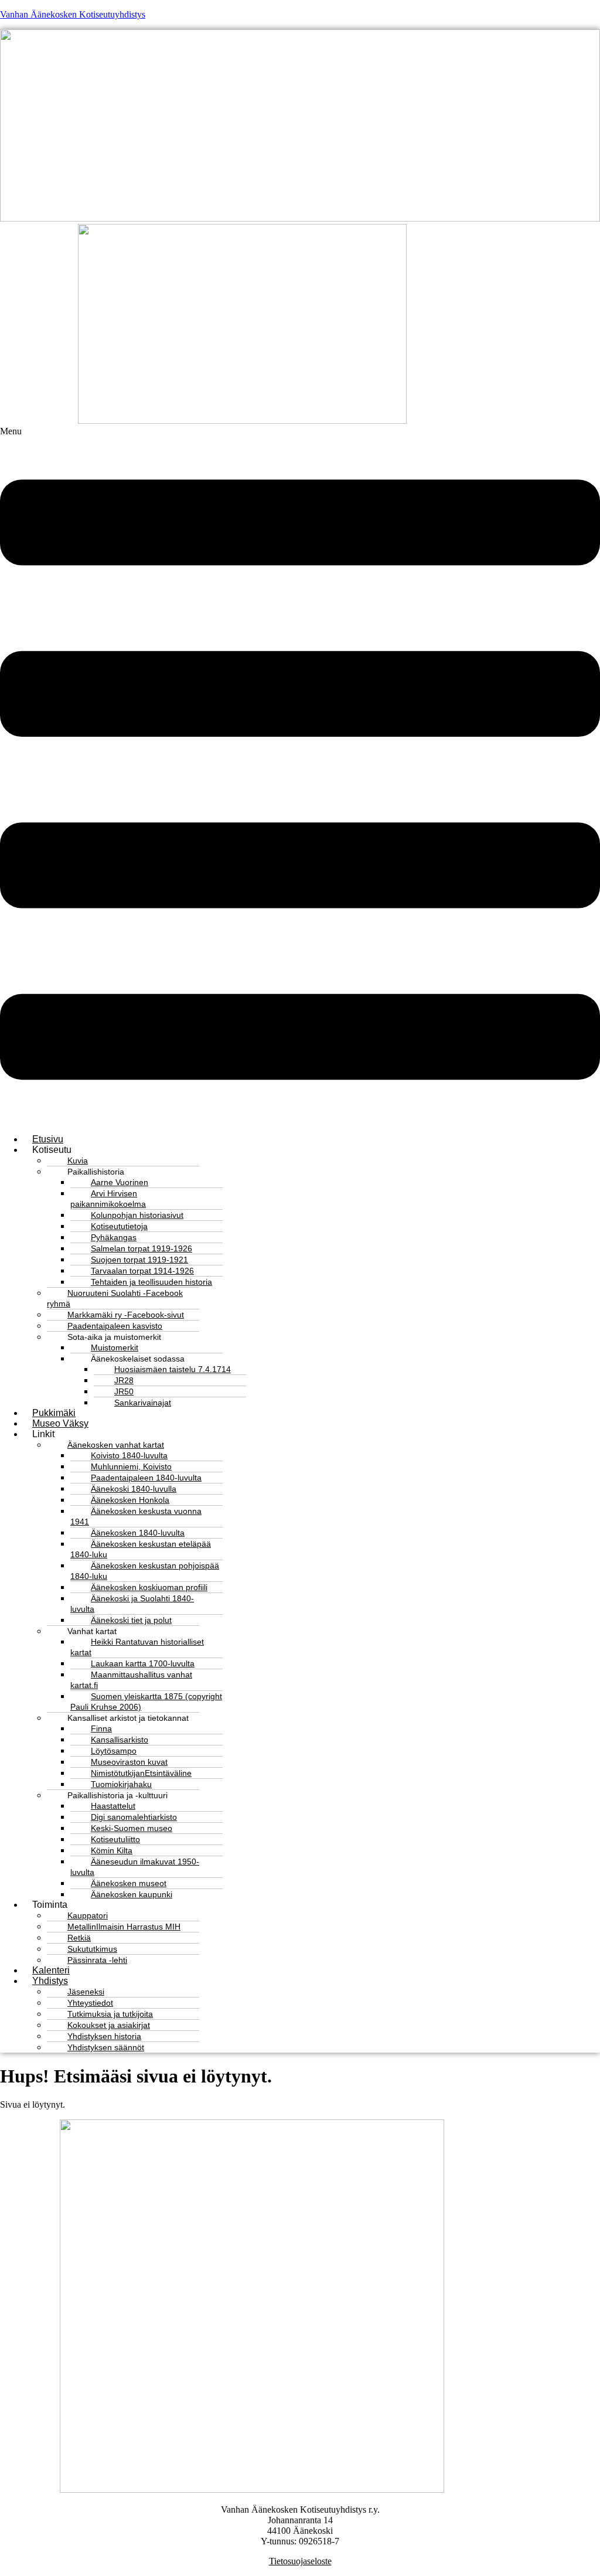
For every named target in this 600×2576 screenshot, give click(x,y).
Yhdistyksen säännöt (106, 2047)
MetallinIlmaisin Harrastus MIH (124, 1927)
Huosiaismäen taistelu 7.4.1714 (173, 1369)
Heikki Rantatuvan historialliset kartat (137, 1647)
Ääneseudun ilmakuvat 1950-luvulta (135, 1867)
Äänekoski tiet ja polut (131, 1620)
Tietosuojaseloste (300, 2561)
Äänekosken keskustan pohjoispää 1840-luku (145, 1571)
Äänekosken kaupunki (132, 1894)
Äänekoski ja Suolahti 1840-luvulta (132, 1604)
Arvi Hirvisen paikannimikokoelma (108, 1199)
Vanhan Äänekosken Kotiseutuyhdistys (73, 14)
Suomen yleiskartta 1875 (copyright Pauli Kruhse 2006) (146, 1702)
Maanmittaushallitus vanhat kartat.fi (131, 1680)
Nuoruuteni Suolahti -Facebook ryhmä (115, 1298)
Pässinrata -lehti (97, 1960)
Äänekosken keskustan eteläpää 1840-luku (141, 1549)
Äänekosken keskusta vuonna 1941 (136, 1516)
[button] (300, 775)
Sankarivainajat (143, 1403)
